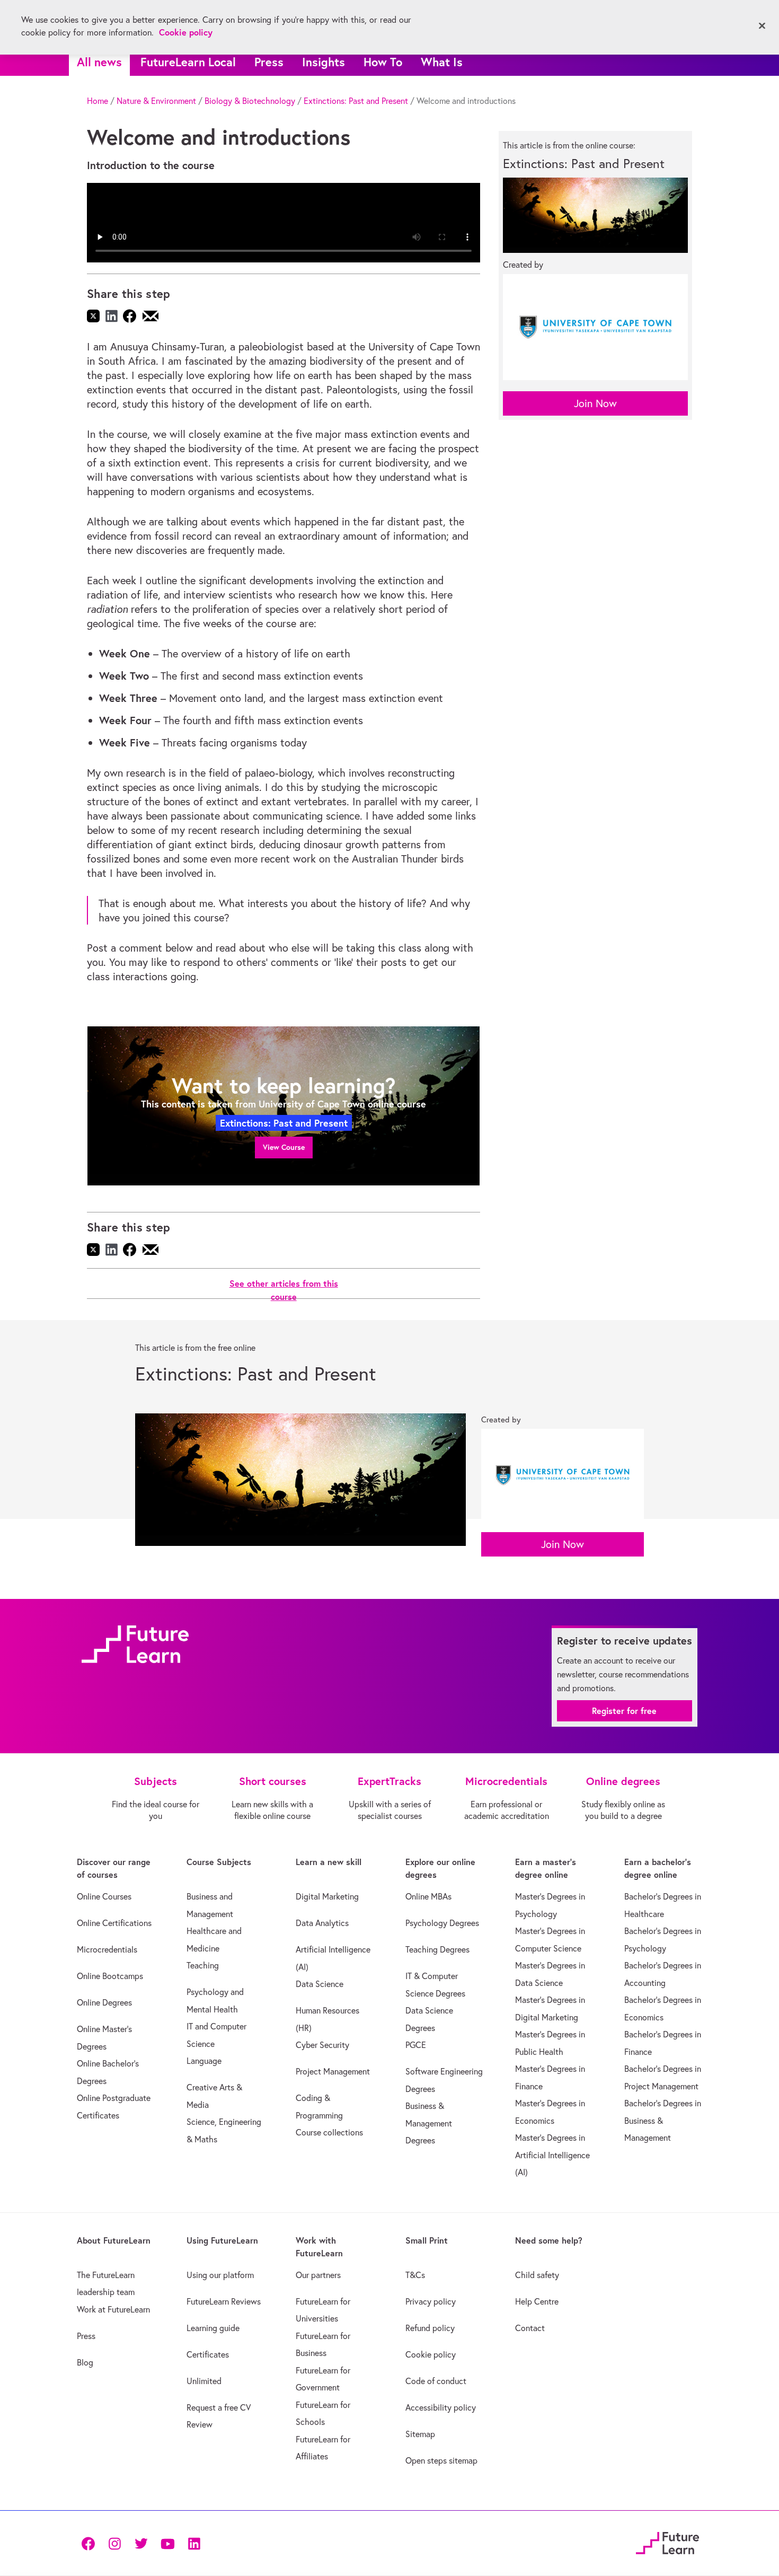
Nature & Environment (156, 101)
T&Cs (415, 2275)
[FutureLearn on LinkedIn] (194, 2543)
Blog (85, 2362)
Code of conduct (436, 2381)
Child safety (537, 2275)
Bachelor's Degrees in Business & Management (663, 2120)
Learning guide (213, 2328)
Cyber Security (322, 2045)
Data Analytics (322, 1923)
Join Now (595, 403)
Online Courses (104, 1896)
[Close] (762, 26)
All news (99, 62)
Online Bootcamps (110, 1976)
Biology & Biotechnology (250, 101)
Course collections (329, 2132)
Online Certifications (114, 1923)
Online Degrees (104, 2002)
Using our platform (220, 2275)
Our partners (318, 2275)
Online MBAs (428, 1896)
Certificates (208, 2354)
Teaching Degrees (437, 1949)
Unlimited (204, 2381)
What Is (442, 62)
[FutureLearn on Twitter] (141, 2543)
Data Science (320, 1984)
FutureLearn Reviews (224, 2301)
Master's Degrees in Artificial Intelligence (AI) (552, 2155)
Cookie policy (431, 2354)
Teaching (203, 1965)
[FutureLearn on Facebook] (91, 2543)
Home (98, 101)
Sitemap (420, 2434)
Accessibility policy (441, 2407)
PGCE (416, 2045)
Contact (530, 2328)
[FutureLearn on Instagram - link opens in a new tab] (114, 2543)
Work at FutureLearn (113, 2309)
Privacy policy (431, 2301)
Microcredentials (107, 1949)
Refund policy (430, 2328)
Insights (324, 62)
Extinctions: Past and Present (356, 101)
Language (204, 2061)
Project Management (333, 2071)
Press (269, 62)
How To (383, 62)
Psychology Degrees (442, 1923)
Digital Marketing (327, 1896)
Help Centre (537, 2301)
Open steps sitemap (441, 2460)
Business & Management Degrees (429, 2123)
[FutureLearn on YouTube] (167, 2543)
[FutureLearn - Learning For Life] (667, 2541)
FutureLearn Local (188, 62)
